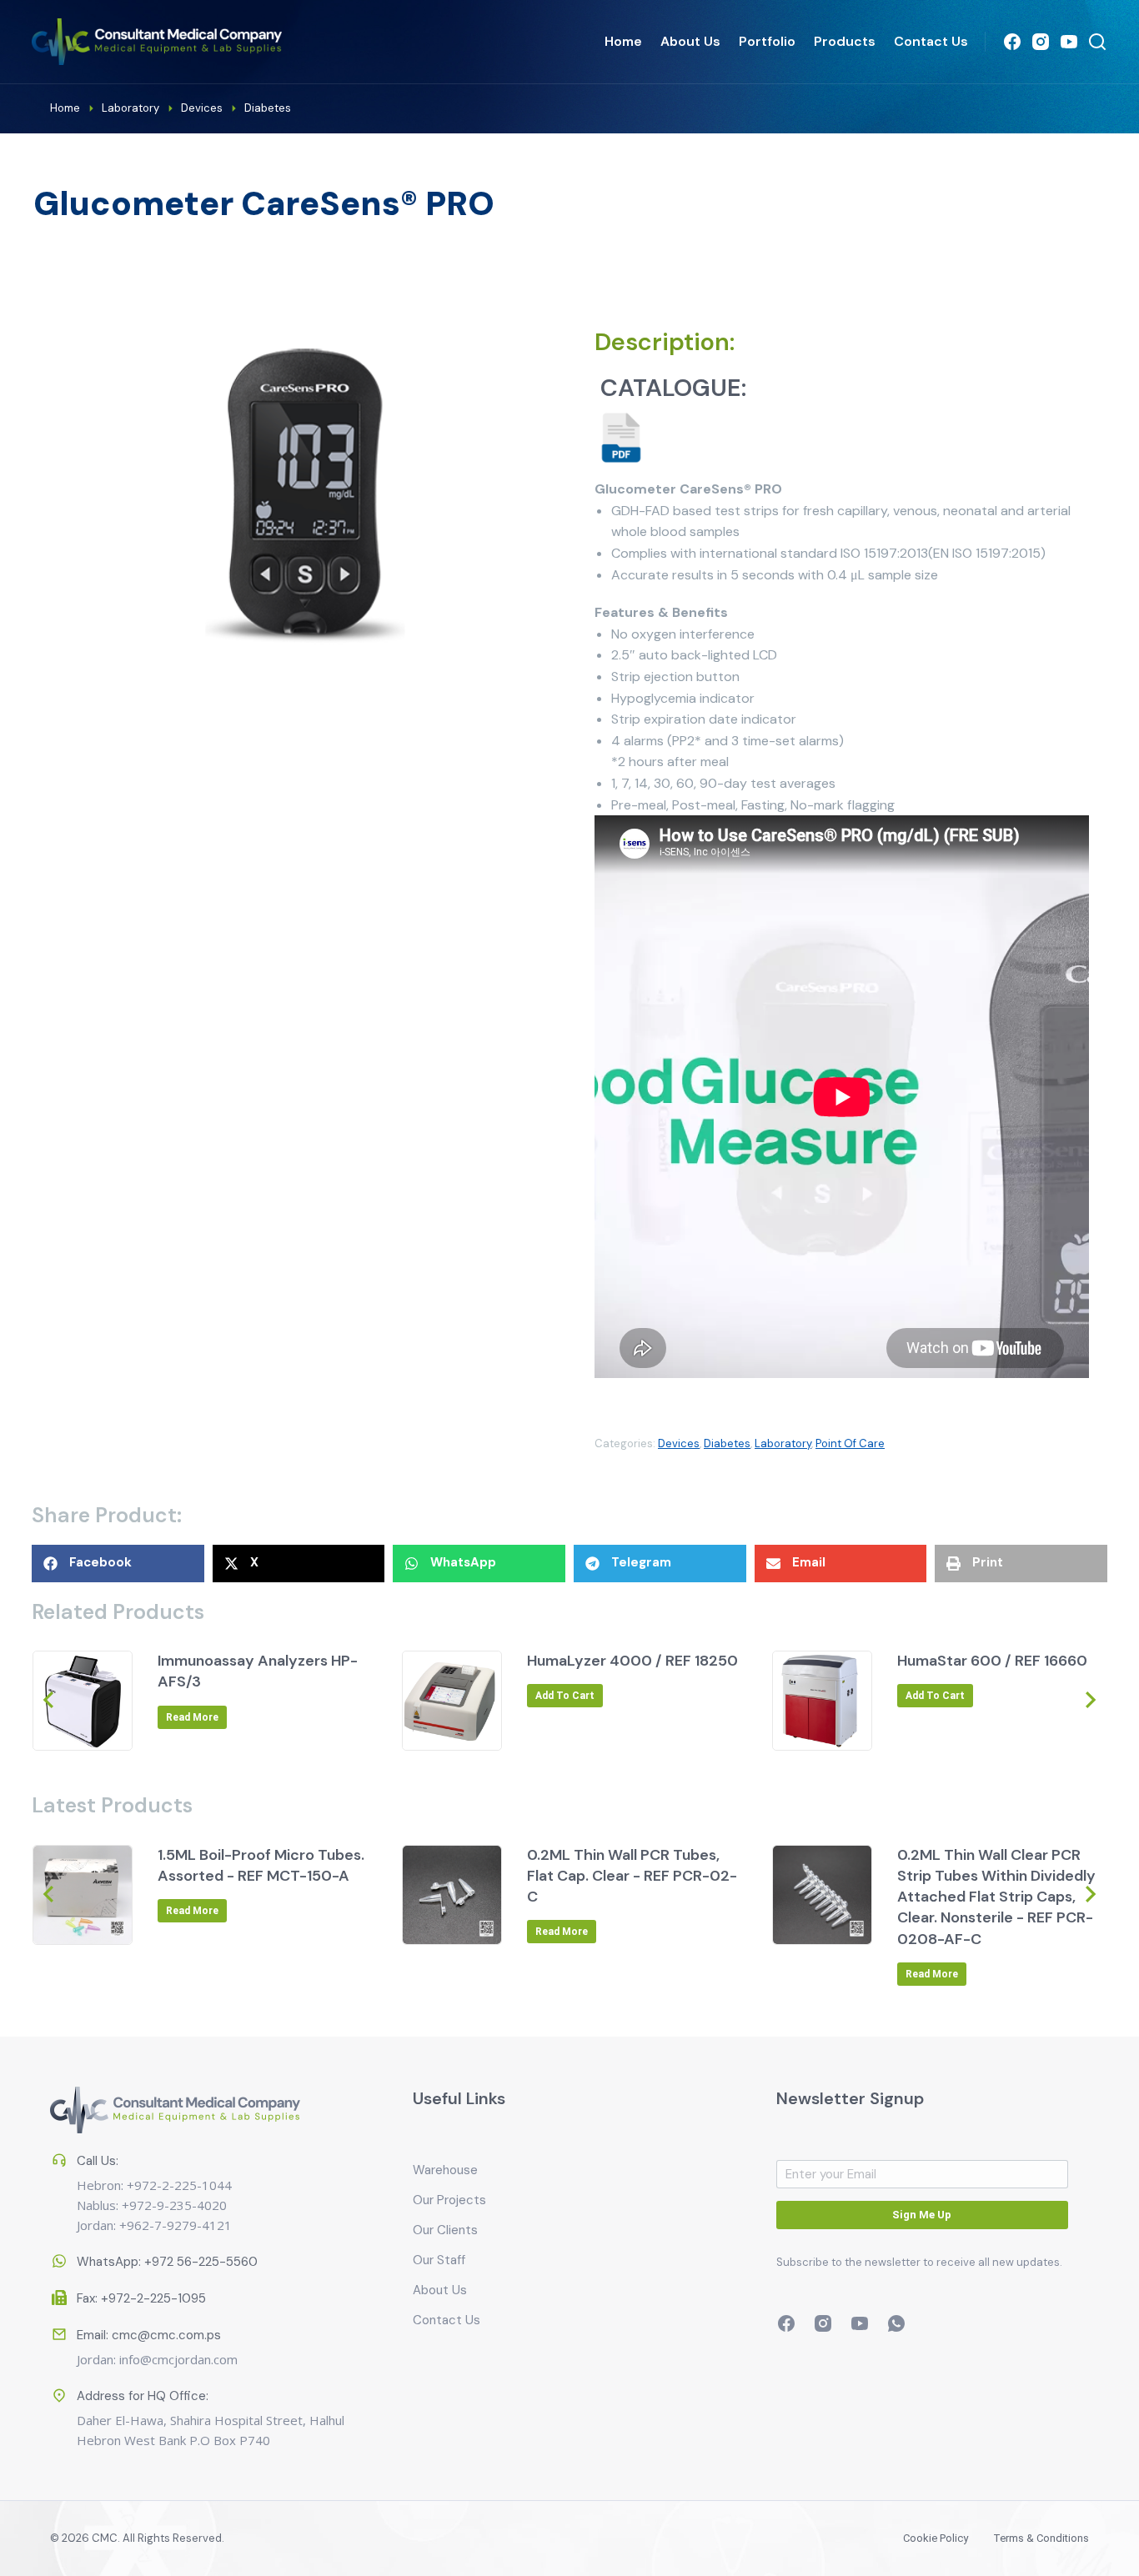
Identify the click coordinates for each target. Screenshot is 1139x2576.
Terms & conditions (1041, 2538)
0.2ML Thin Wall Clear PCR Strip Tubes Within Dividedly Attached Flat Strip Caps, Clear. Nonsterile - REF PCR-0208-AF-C (996, 1897)
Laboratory (783, 1443)
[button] (118, 1564)
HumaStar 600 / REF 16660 (992, 1661)
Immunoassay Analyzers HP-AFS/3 (258, 1671)
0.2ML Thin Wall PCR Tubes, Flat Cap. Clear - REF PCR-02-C (632, 1876)
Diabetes (727, 1443)
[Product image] (83, 1701)
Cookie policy (936, 2538)
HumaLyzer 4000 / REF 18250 (632, 1661)
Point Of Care (850, 1443)
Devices (679, 1443)
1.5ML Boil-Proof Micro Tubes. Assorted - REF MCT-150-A (261, 1865)
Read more (192, 1717)
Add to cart (565, 1696)
